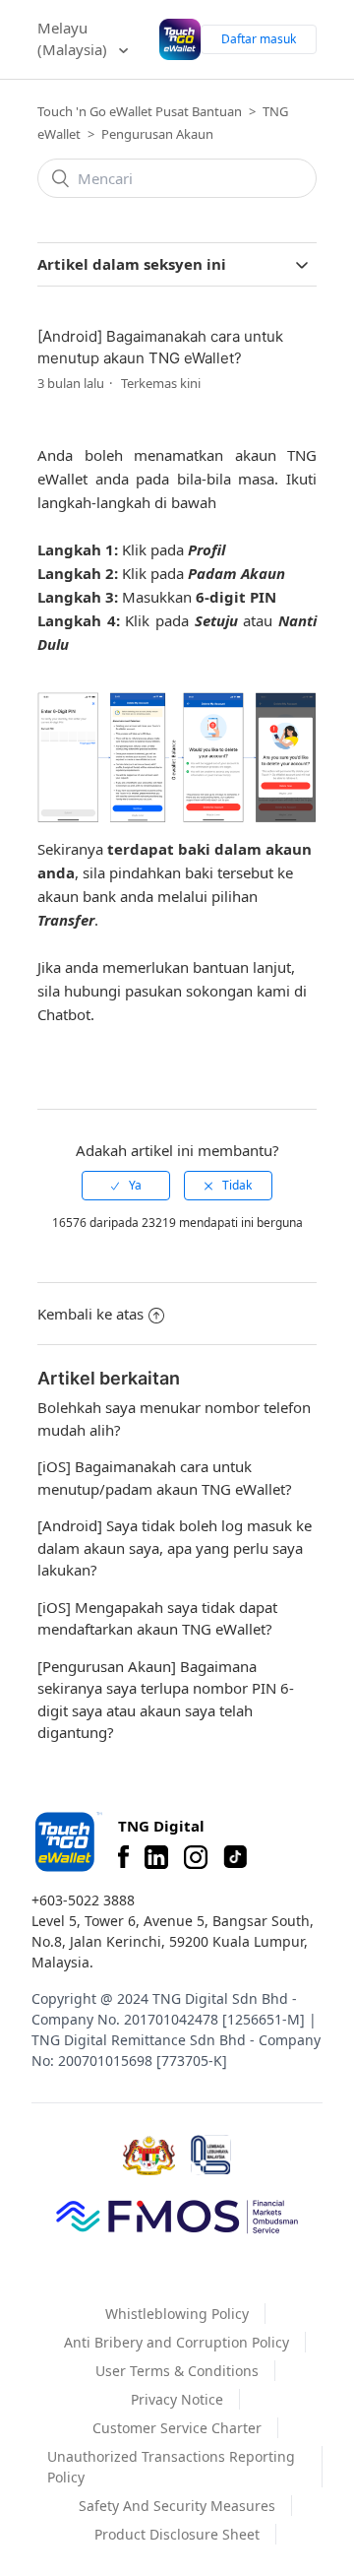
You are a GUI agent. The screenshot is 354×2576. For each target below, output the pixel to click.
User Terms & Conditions (177, 2371)
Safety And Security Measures (177, 2506)
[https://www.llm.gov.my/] (211, 2155)
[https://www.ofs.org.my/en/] (177, 2216)
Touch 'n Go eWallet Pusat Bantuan (140, 111)
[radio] (126, 1186)
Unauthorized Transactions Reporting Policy (171, 2467)
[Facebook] (123, 1857)
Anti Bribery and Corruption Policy (177, 2342)
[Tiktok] (235, 1857)
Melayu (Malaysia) (74, 39)
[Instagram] (196, 1857)
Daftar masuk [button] (259, 39)
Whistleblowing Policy (177, 2314)
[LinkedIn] (156, 1857)
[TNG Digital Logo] (180, 39)
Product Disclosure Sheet (177, 2534)
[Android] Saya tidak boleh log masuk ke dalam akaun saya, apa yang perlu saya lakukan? (175, 1547)
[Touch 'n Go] (67, 1842)
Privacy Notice (177, 2399)
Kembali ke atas (90, 1314)
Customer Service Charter (177, 2428)
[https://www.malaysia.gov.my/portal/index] (149, 2156)
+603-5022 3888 (83, 1900)
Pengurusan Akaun (157, 134)
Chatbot (64, 1014)
